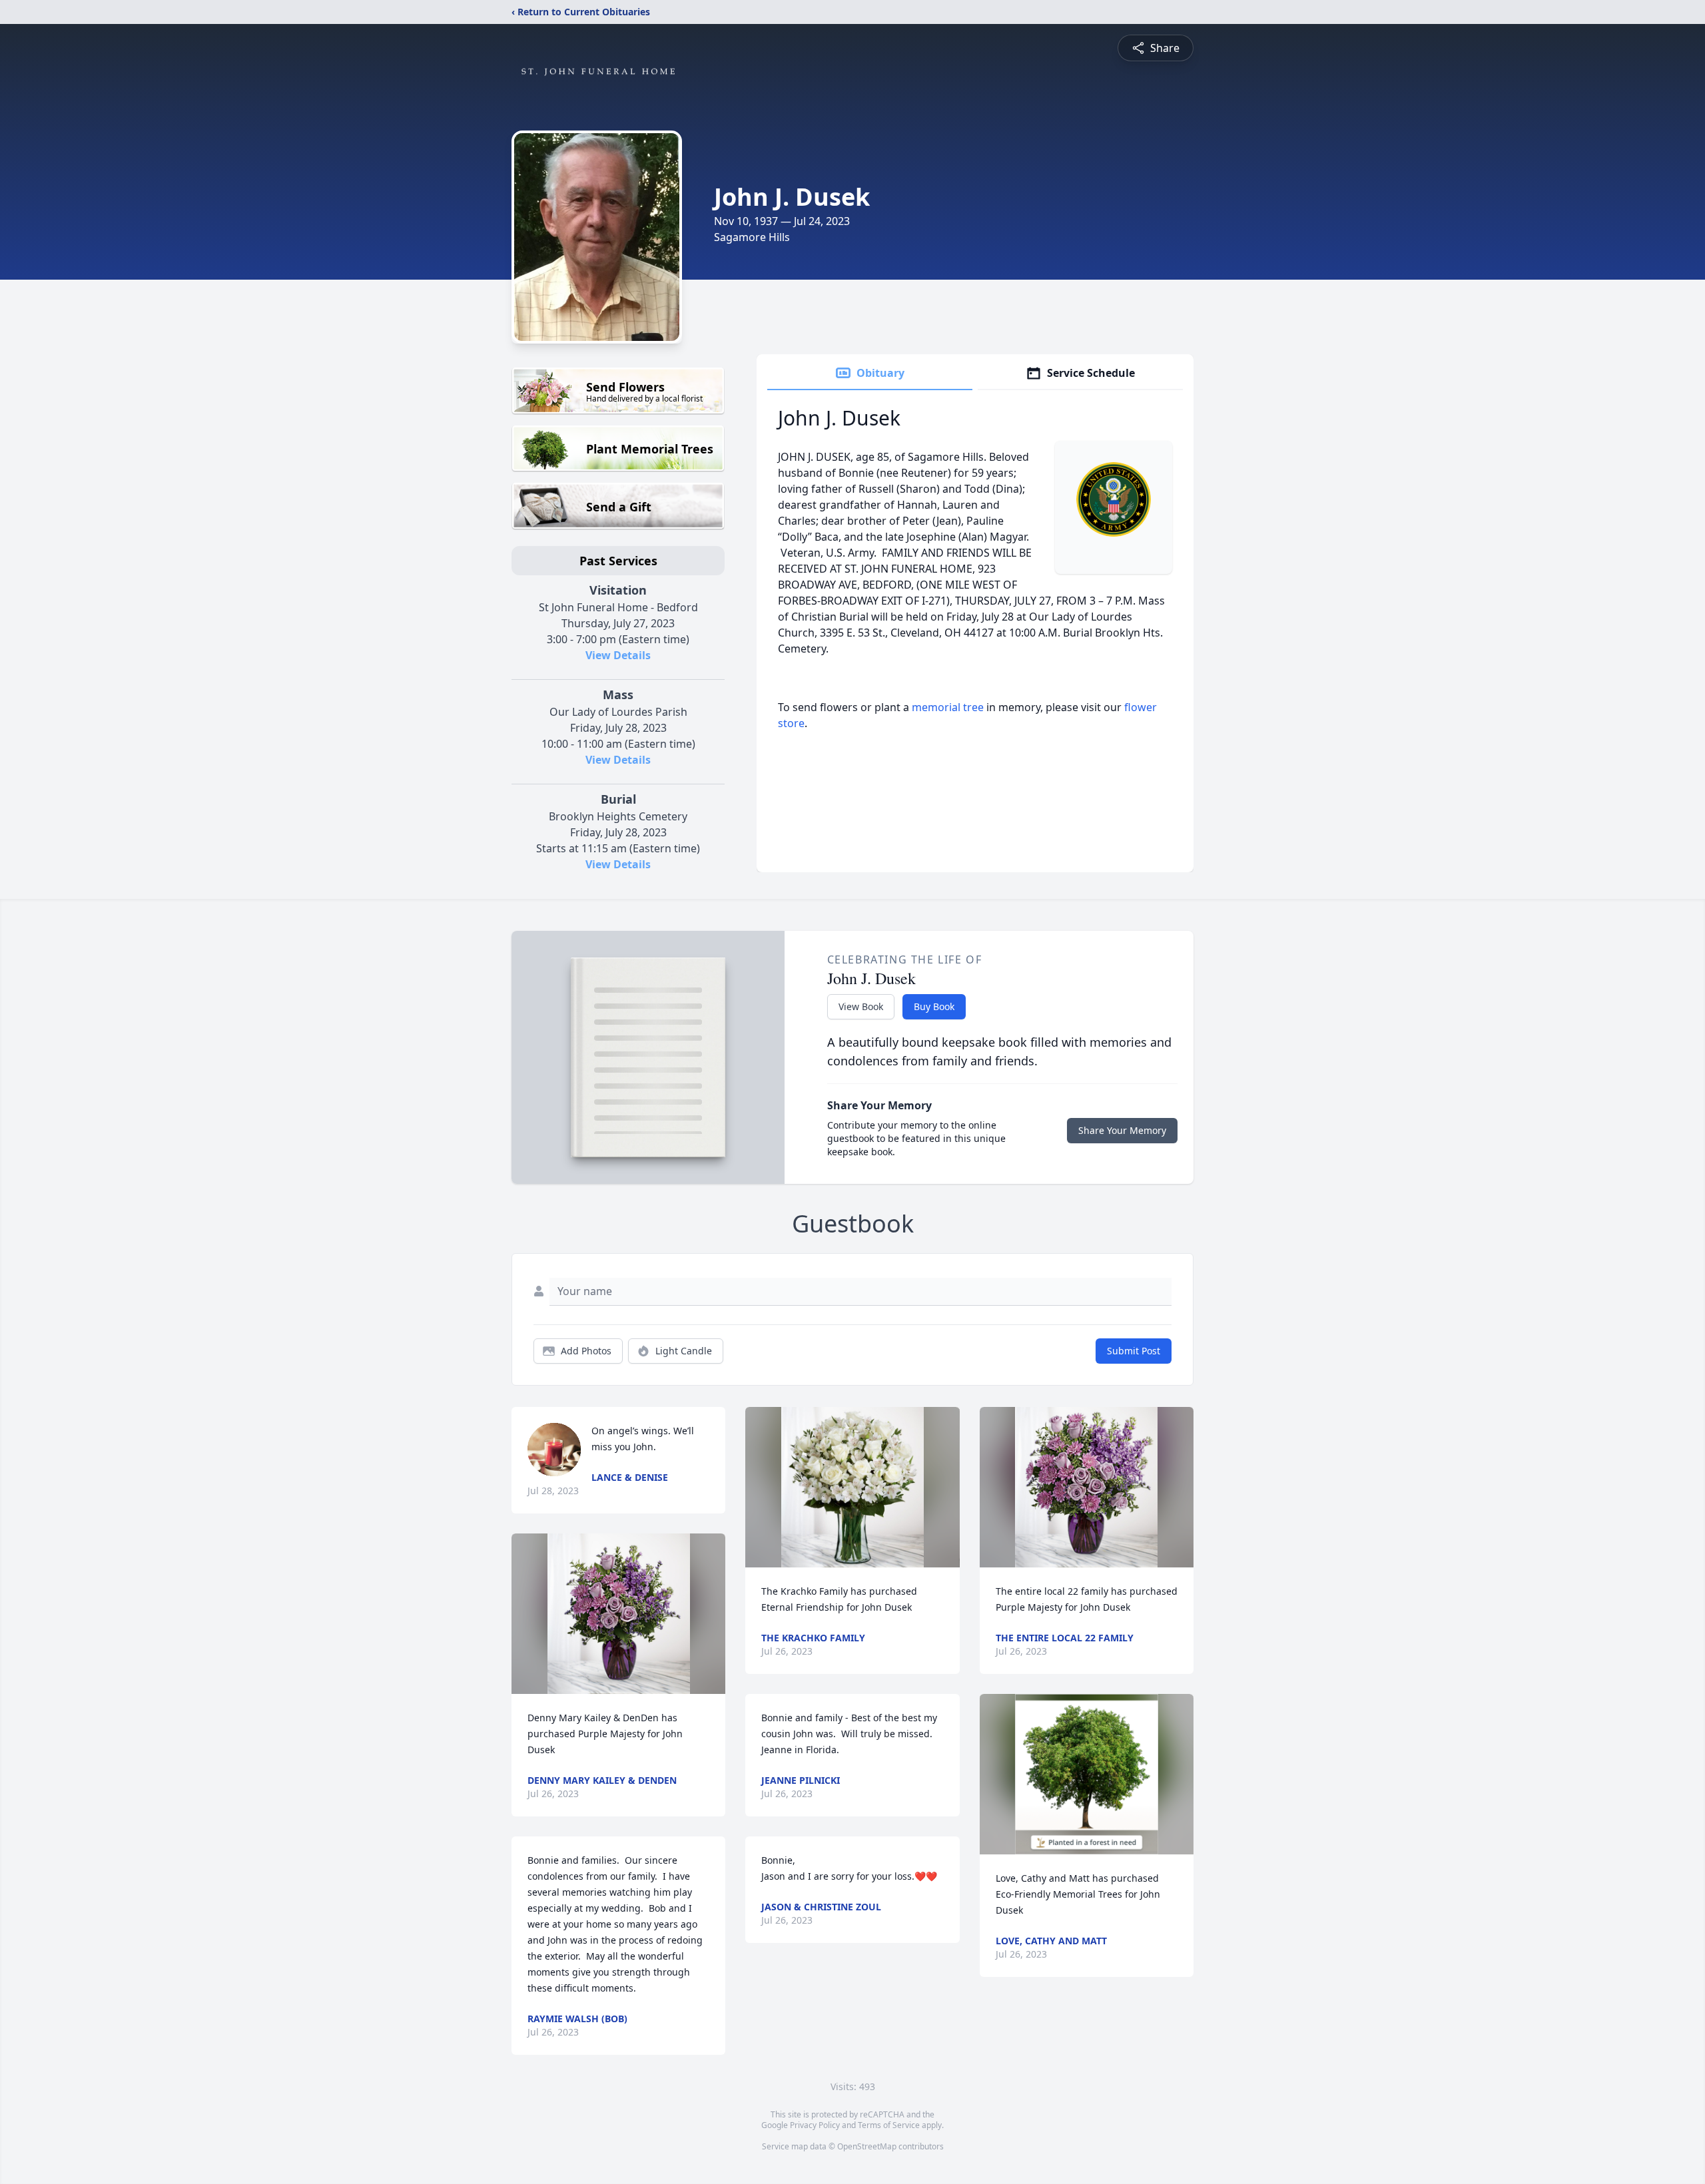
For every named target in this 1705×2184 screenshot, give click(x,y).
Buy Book (934, 1006)
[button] (619, 1614)
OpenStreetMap (867, 2146)
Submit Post (1134, 1351)
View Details (618, 655)
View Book (861, 1006)
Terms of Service (889, 2125)
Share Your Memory (1122, 1130)
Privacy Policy (815, 2125)
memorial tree (948, 707)
